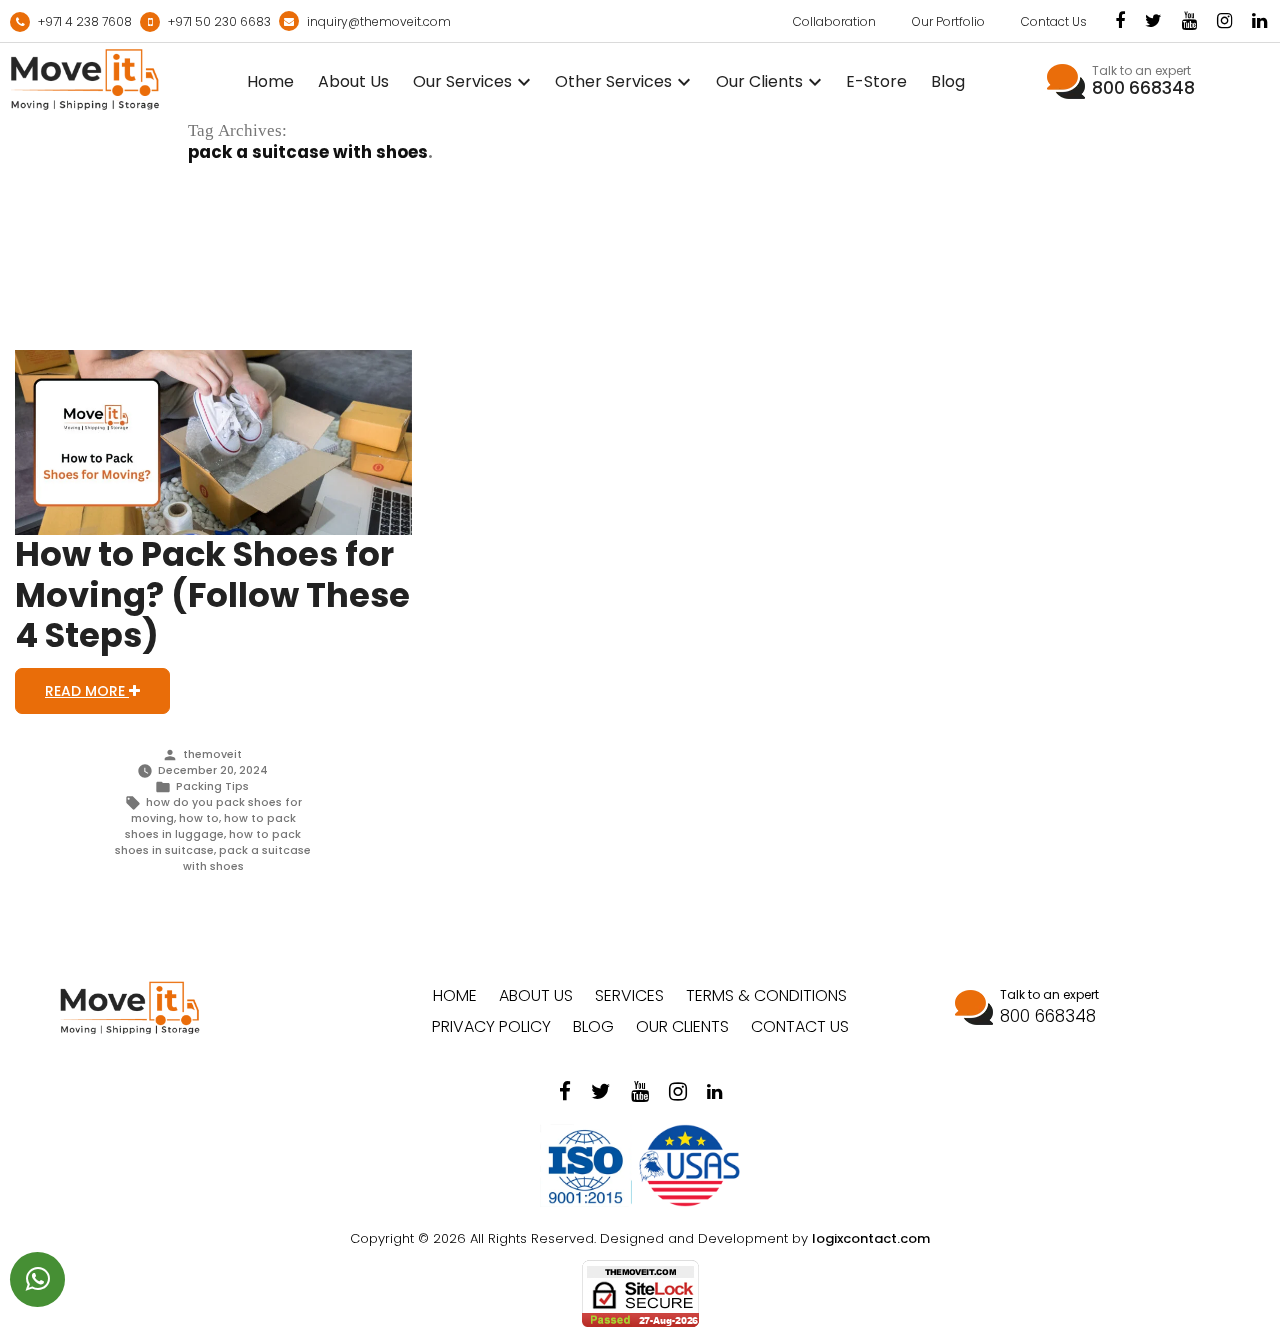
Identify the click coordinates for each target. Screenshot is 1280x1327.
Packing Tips (212, 786)
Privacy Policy (491, 1026)
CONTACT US (800, 1026)
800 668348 (1143, 88)
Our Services (462, 81)
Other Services (613, 81)
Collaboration (834, 21)
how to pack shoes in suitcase (208, 842)
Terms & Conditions (766, 995)
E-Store (876, 81)
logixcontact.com (871, 1238)
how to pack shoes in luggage (210, 826)
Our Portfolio (948, 21)
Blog (948, 81)
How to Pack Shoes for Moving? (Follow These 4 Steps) (212, 595)
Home (270, 81)
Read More (87, 691)
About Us (353, 81)
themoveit (212, 754)
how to (199, 818)
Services (629, 995)
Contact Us (1054, 21)
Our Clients (759, 81)
